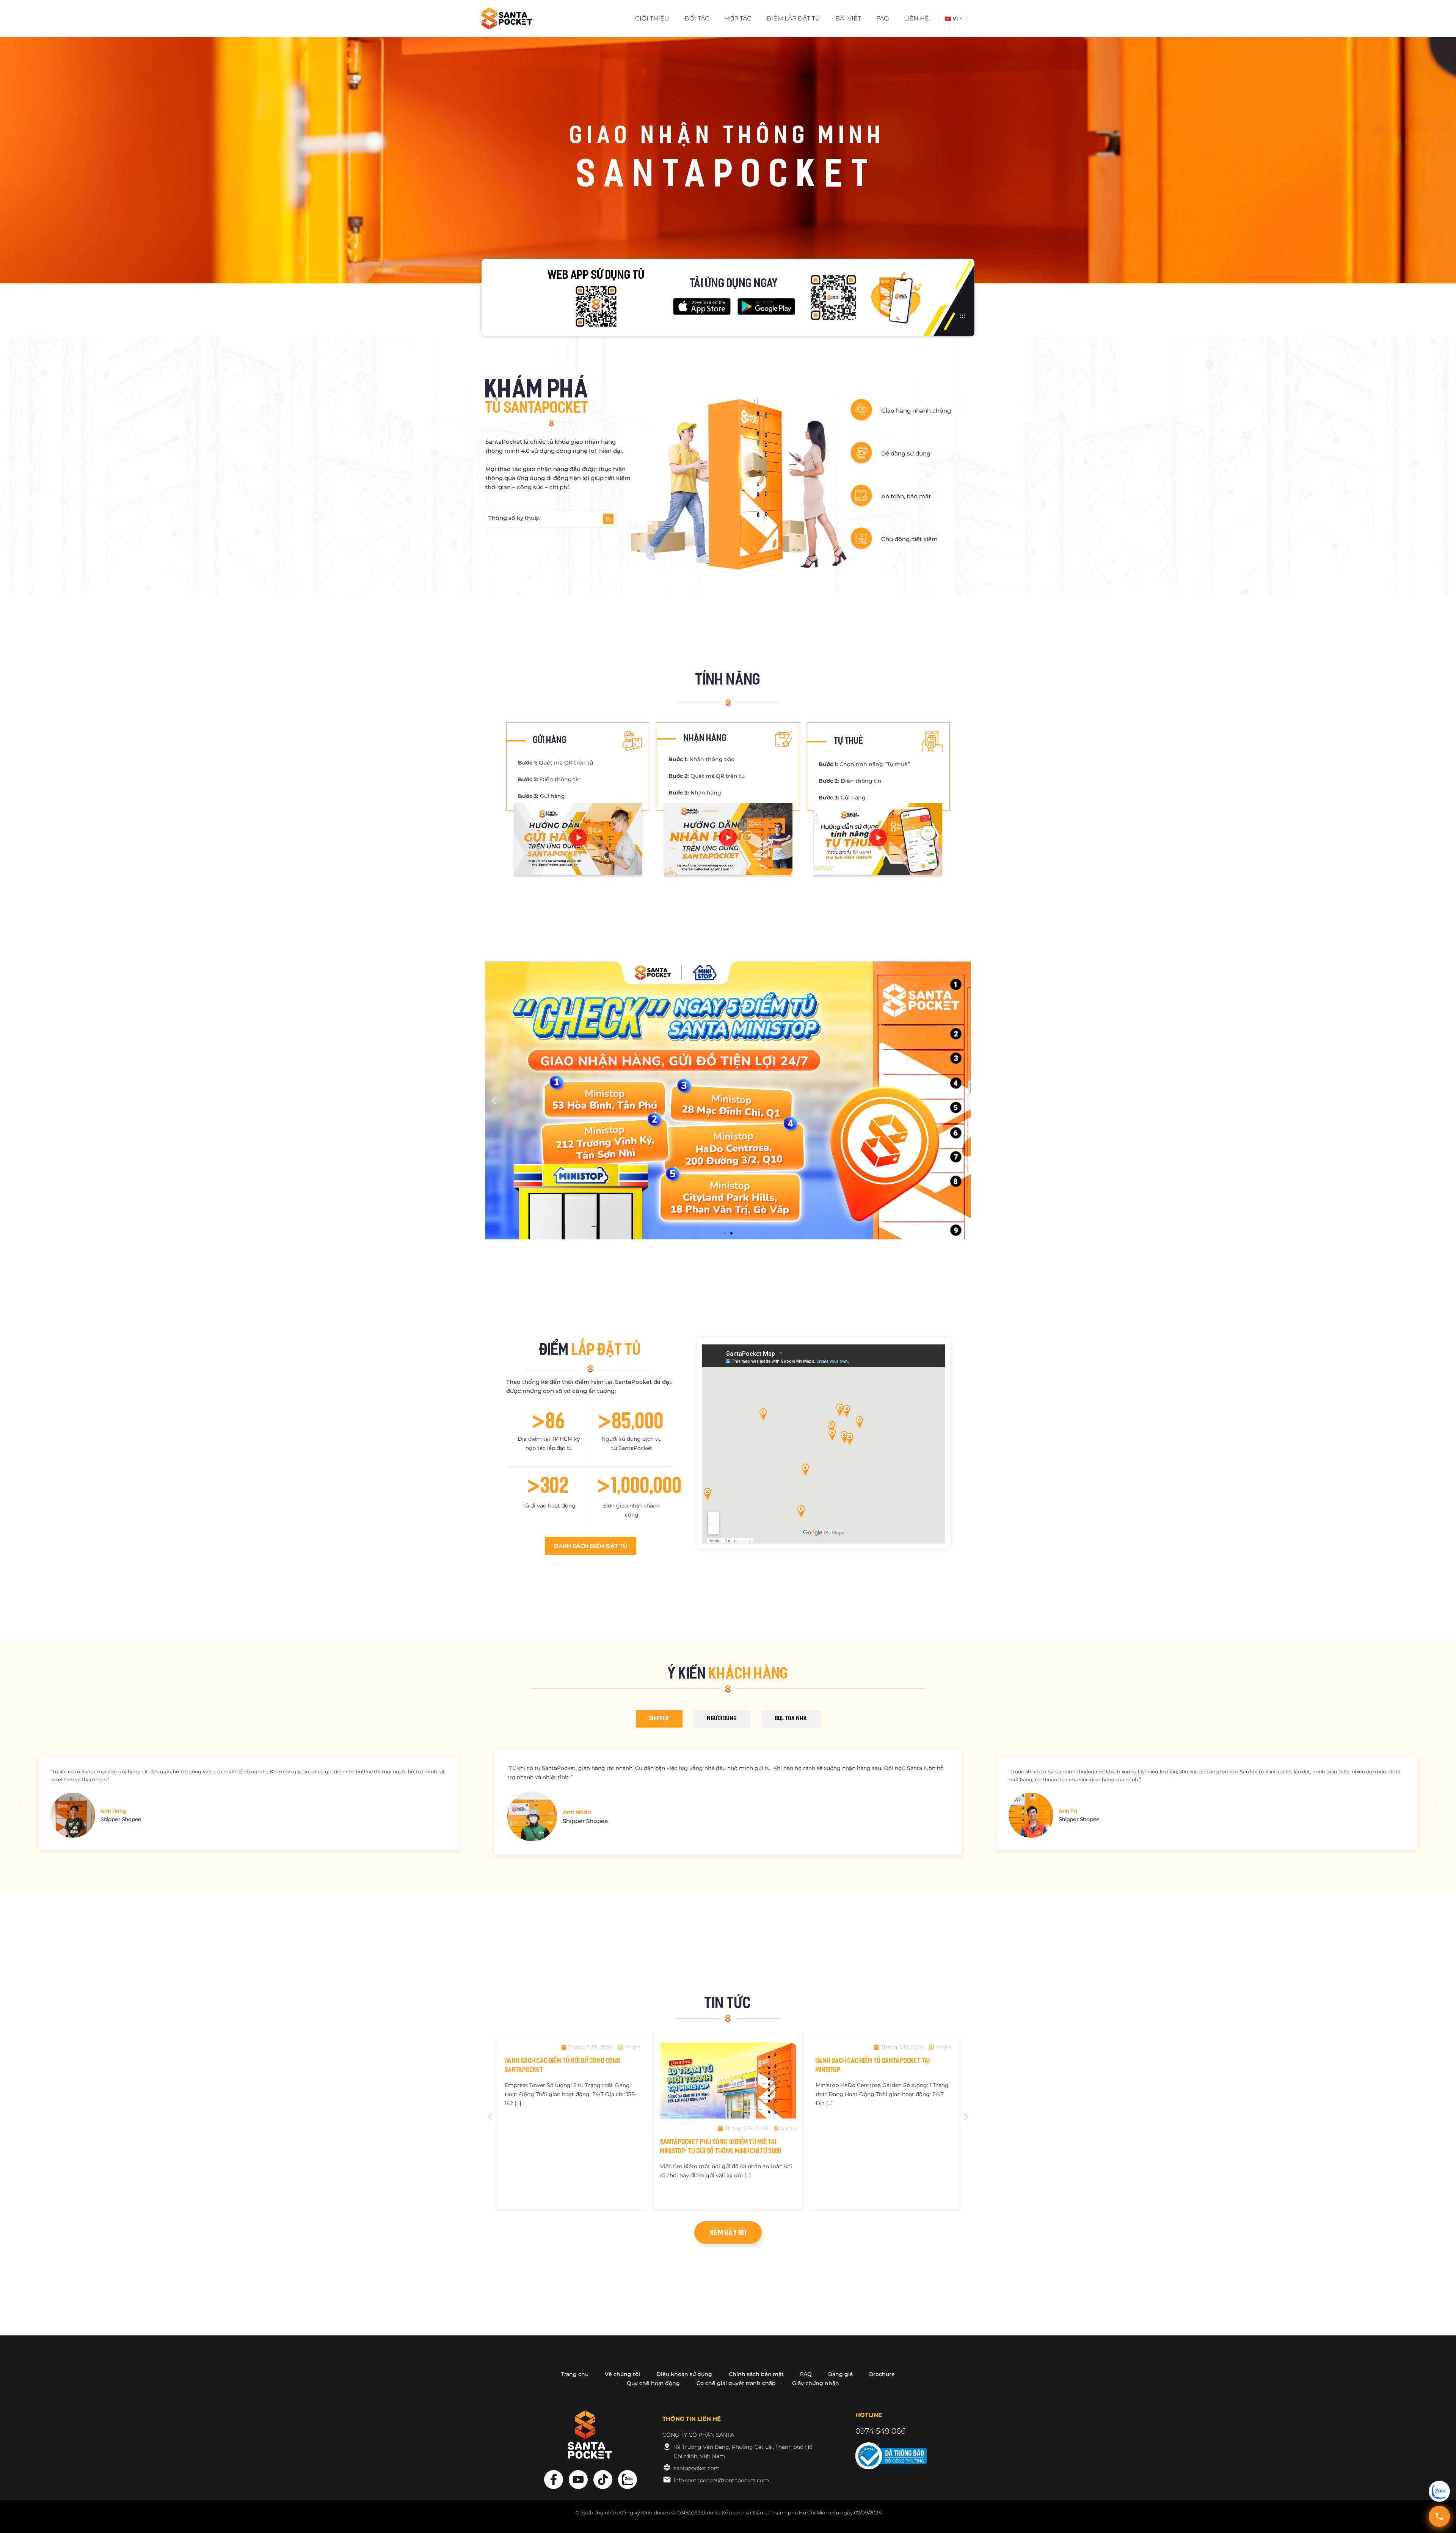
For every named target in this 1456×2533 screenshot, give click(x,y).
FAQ (883, 18)
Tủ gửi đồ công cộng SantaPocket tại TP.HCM (732, 2138)
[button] (953, 19)
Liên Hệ (916, 18)
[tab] (659, 1719)
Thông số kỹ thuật (514, 518)
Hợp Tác (738, 18)
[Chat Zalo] (1439, 2491)
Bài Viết (848, 18)
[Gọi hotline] (1439, 2516)
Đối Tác (697, 18)
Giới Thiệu (652, 18)
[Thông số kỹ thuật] (608, 519)
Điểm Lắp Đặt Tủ (793, 18)
